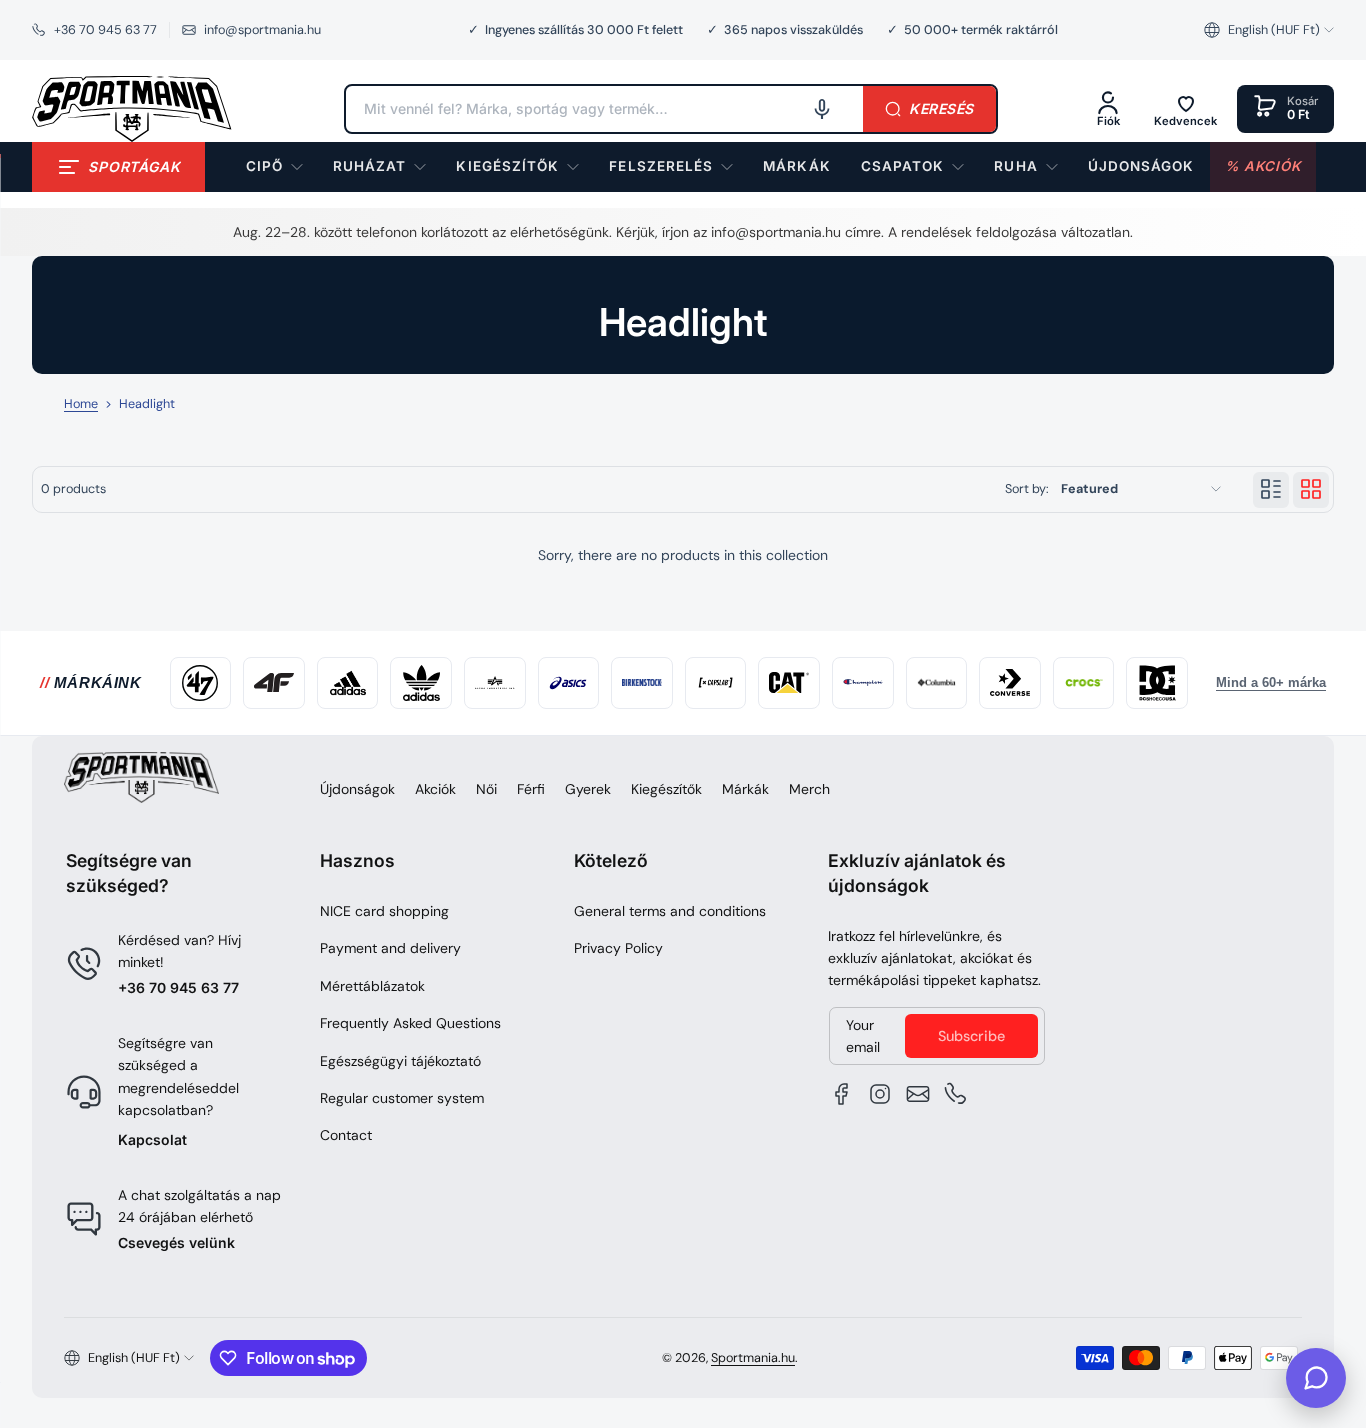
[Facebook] (842, 1094)
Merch (809, 789)
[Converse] (1010, 683)
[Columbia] (937, 683)
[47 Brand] (201, 683)
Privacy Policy (618, 948)
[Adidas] (348, 683)
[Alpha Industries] (495, 683)
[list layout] (1271, 489)
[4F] (274, 683)
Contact (346, 1135)
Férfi (531, 789)
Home (81, 404)
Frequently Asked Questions (410, 1023)
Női (486, 789)
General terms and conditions (670, 911)
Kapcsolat (152, 1139)
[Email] (918, 1094)
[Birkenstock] (642, 683)
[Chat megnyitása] (1316, 1378)
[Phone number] (956, 1094)
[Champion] (863, 683)
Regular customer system (402, 1098)
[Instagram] (880, 1094)
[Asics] (569, 683)
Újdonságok (357, 789)
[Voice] (822, 109)
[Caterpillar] (789, 683)
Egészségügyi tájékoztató (400, 1061)
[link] (796, 167)
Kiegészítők (666, 789)
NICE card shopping (384, 911)
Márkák (745, 789)
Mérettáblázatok (372, 986)
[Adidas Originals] (421, 683)
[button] (1269, 30)
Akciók (435, 789)
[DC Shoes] (1157, 683)
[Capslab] (716, 683)
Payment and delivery (390, 948)
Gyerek (588, 789)
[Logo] (132, 109)
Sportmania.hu (753, 1358)
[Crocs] (1084, 683)
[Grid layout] (1311, 489)
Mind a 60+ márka (1271, 683)
